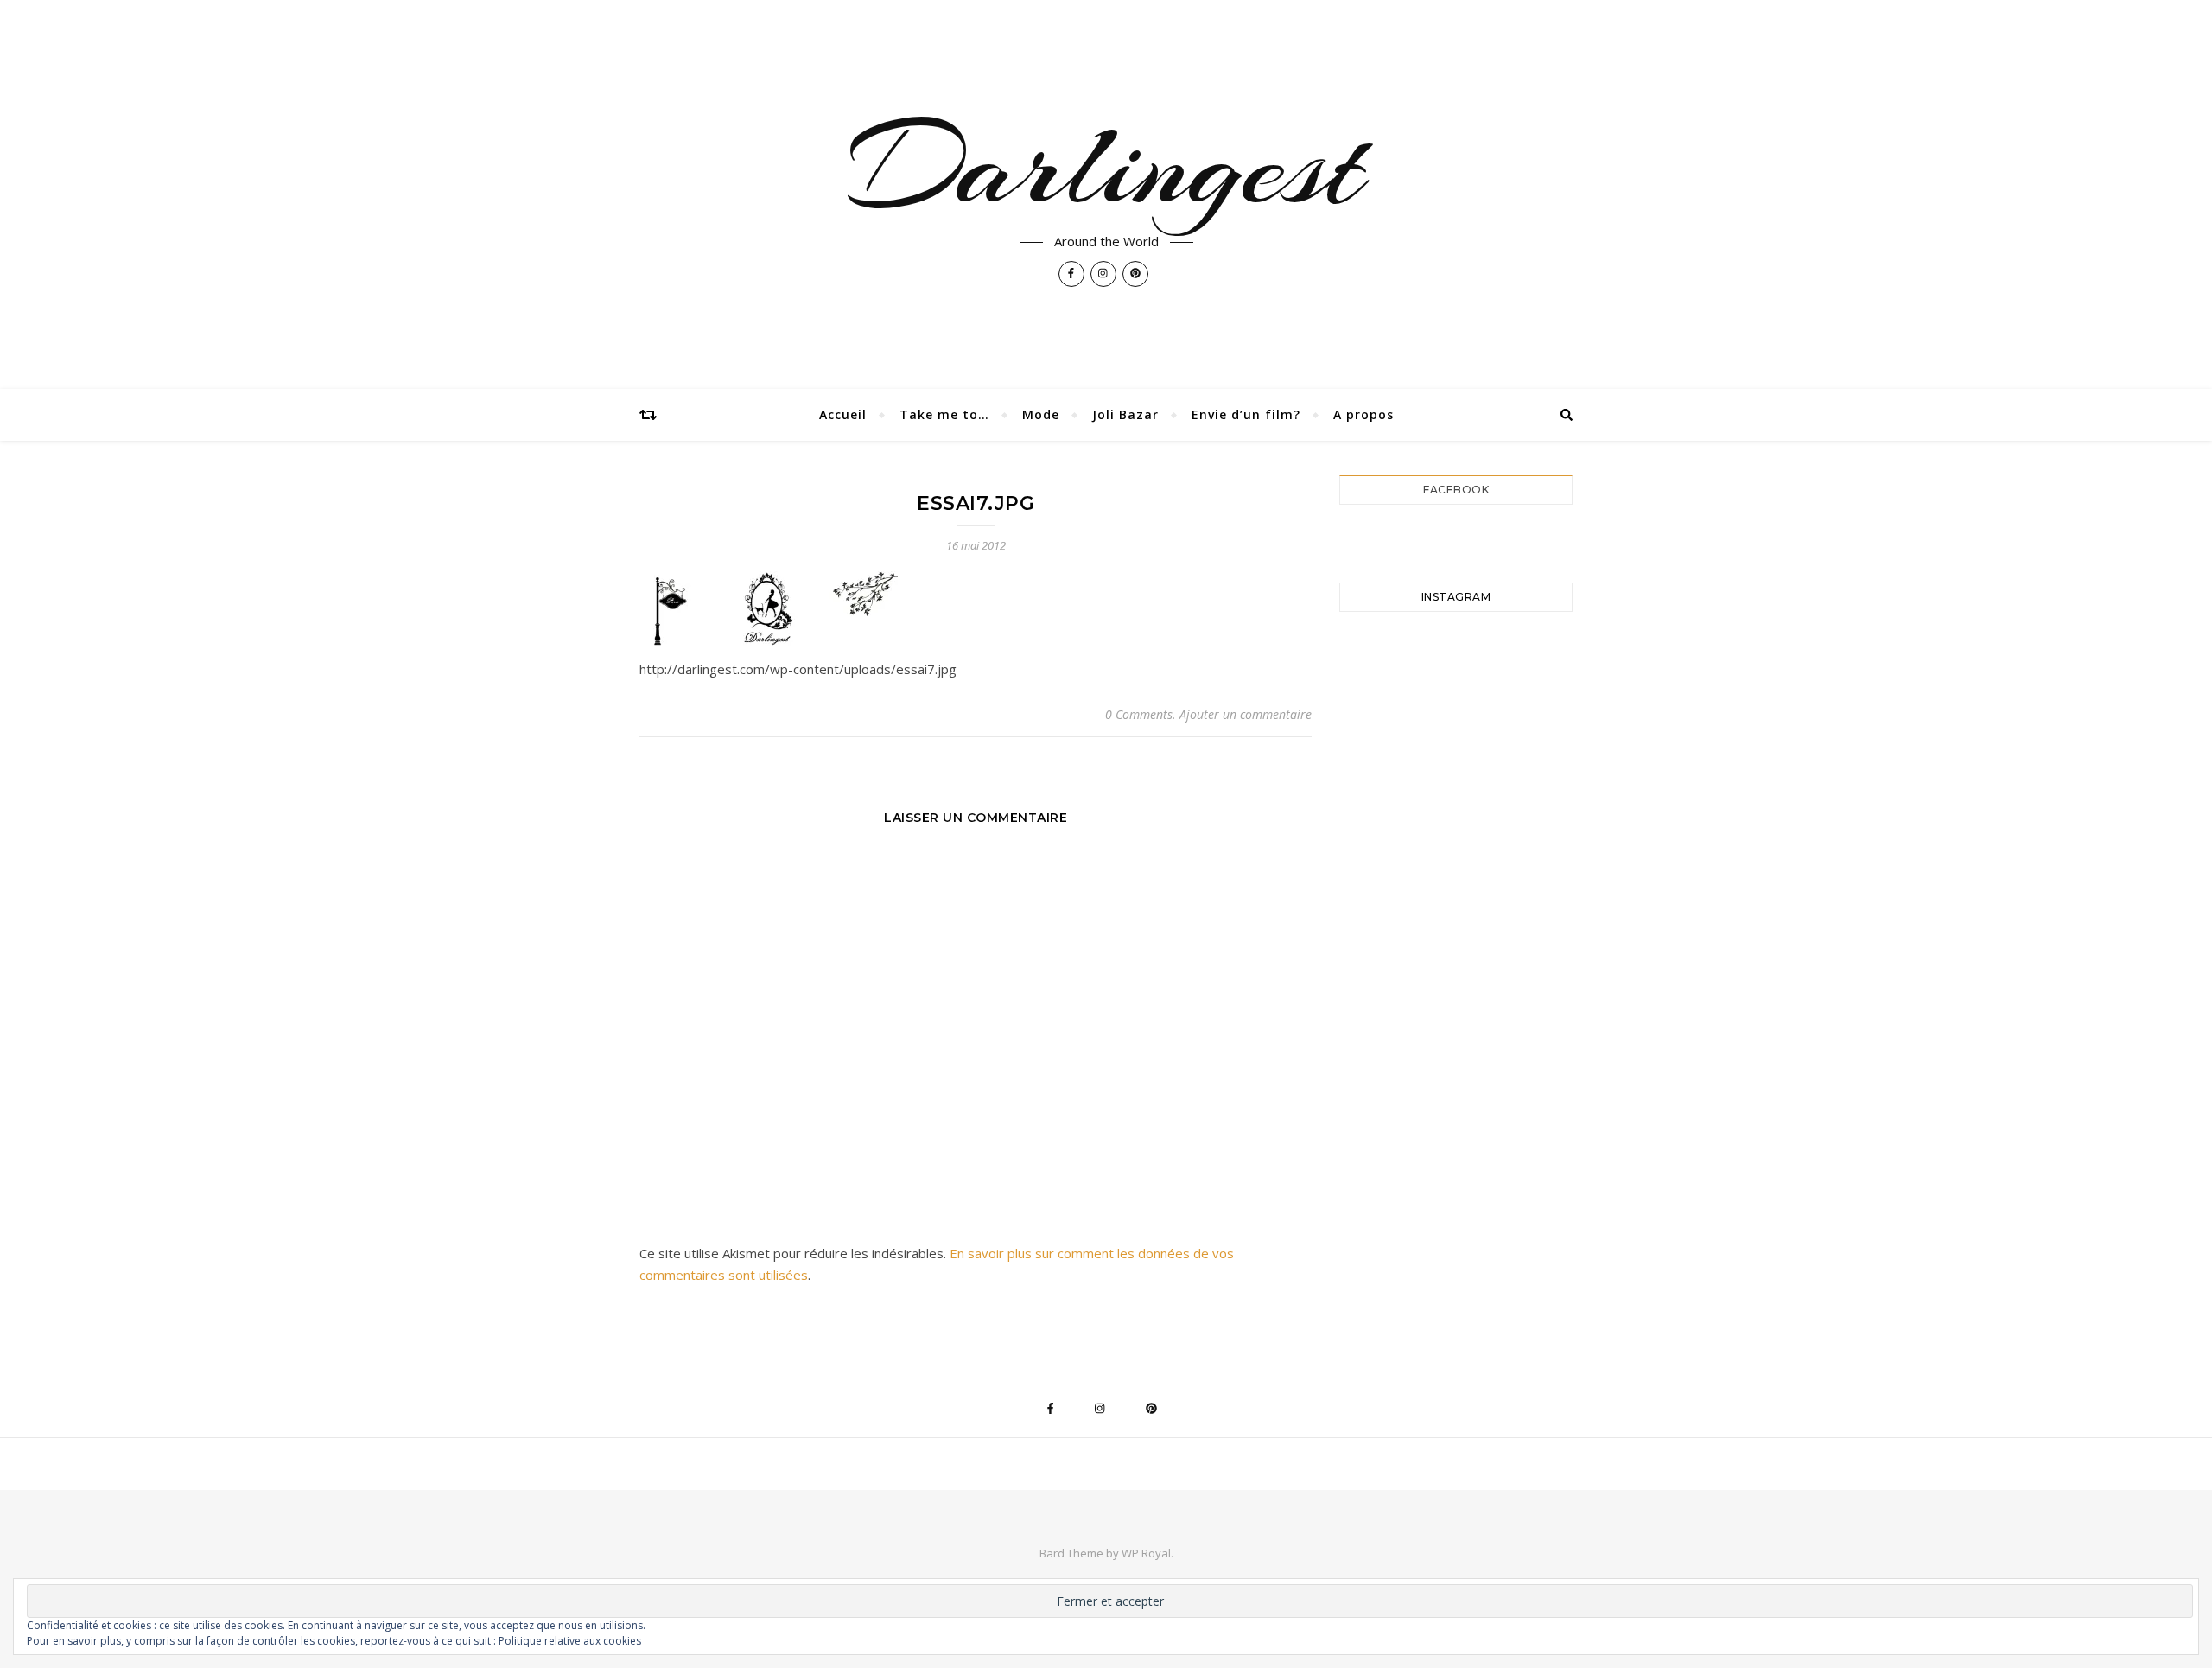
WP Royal (1146, 1553)
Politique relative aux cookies (570, 1641)
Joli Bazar (1125, 414)
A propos (1363, 414)
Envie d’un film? (1246, 414)
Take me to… (944, 414)
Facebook (1456, 490)
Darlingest (1106, 166)
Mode (1041, 414)
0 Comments (1139, 714)
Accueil (843, 414)
